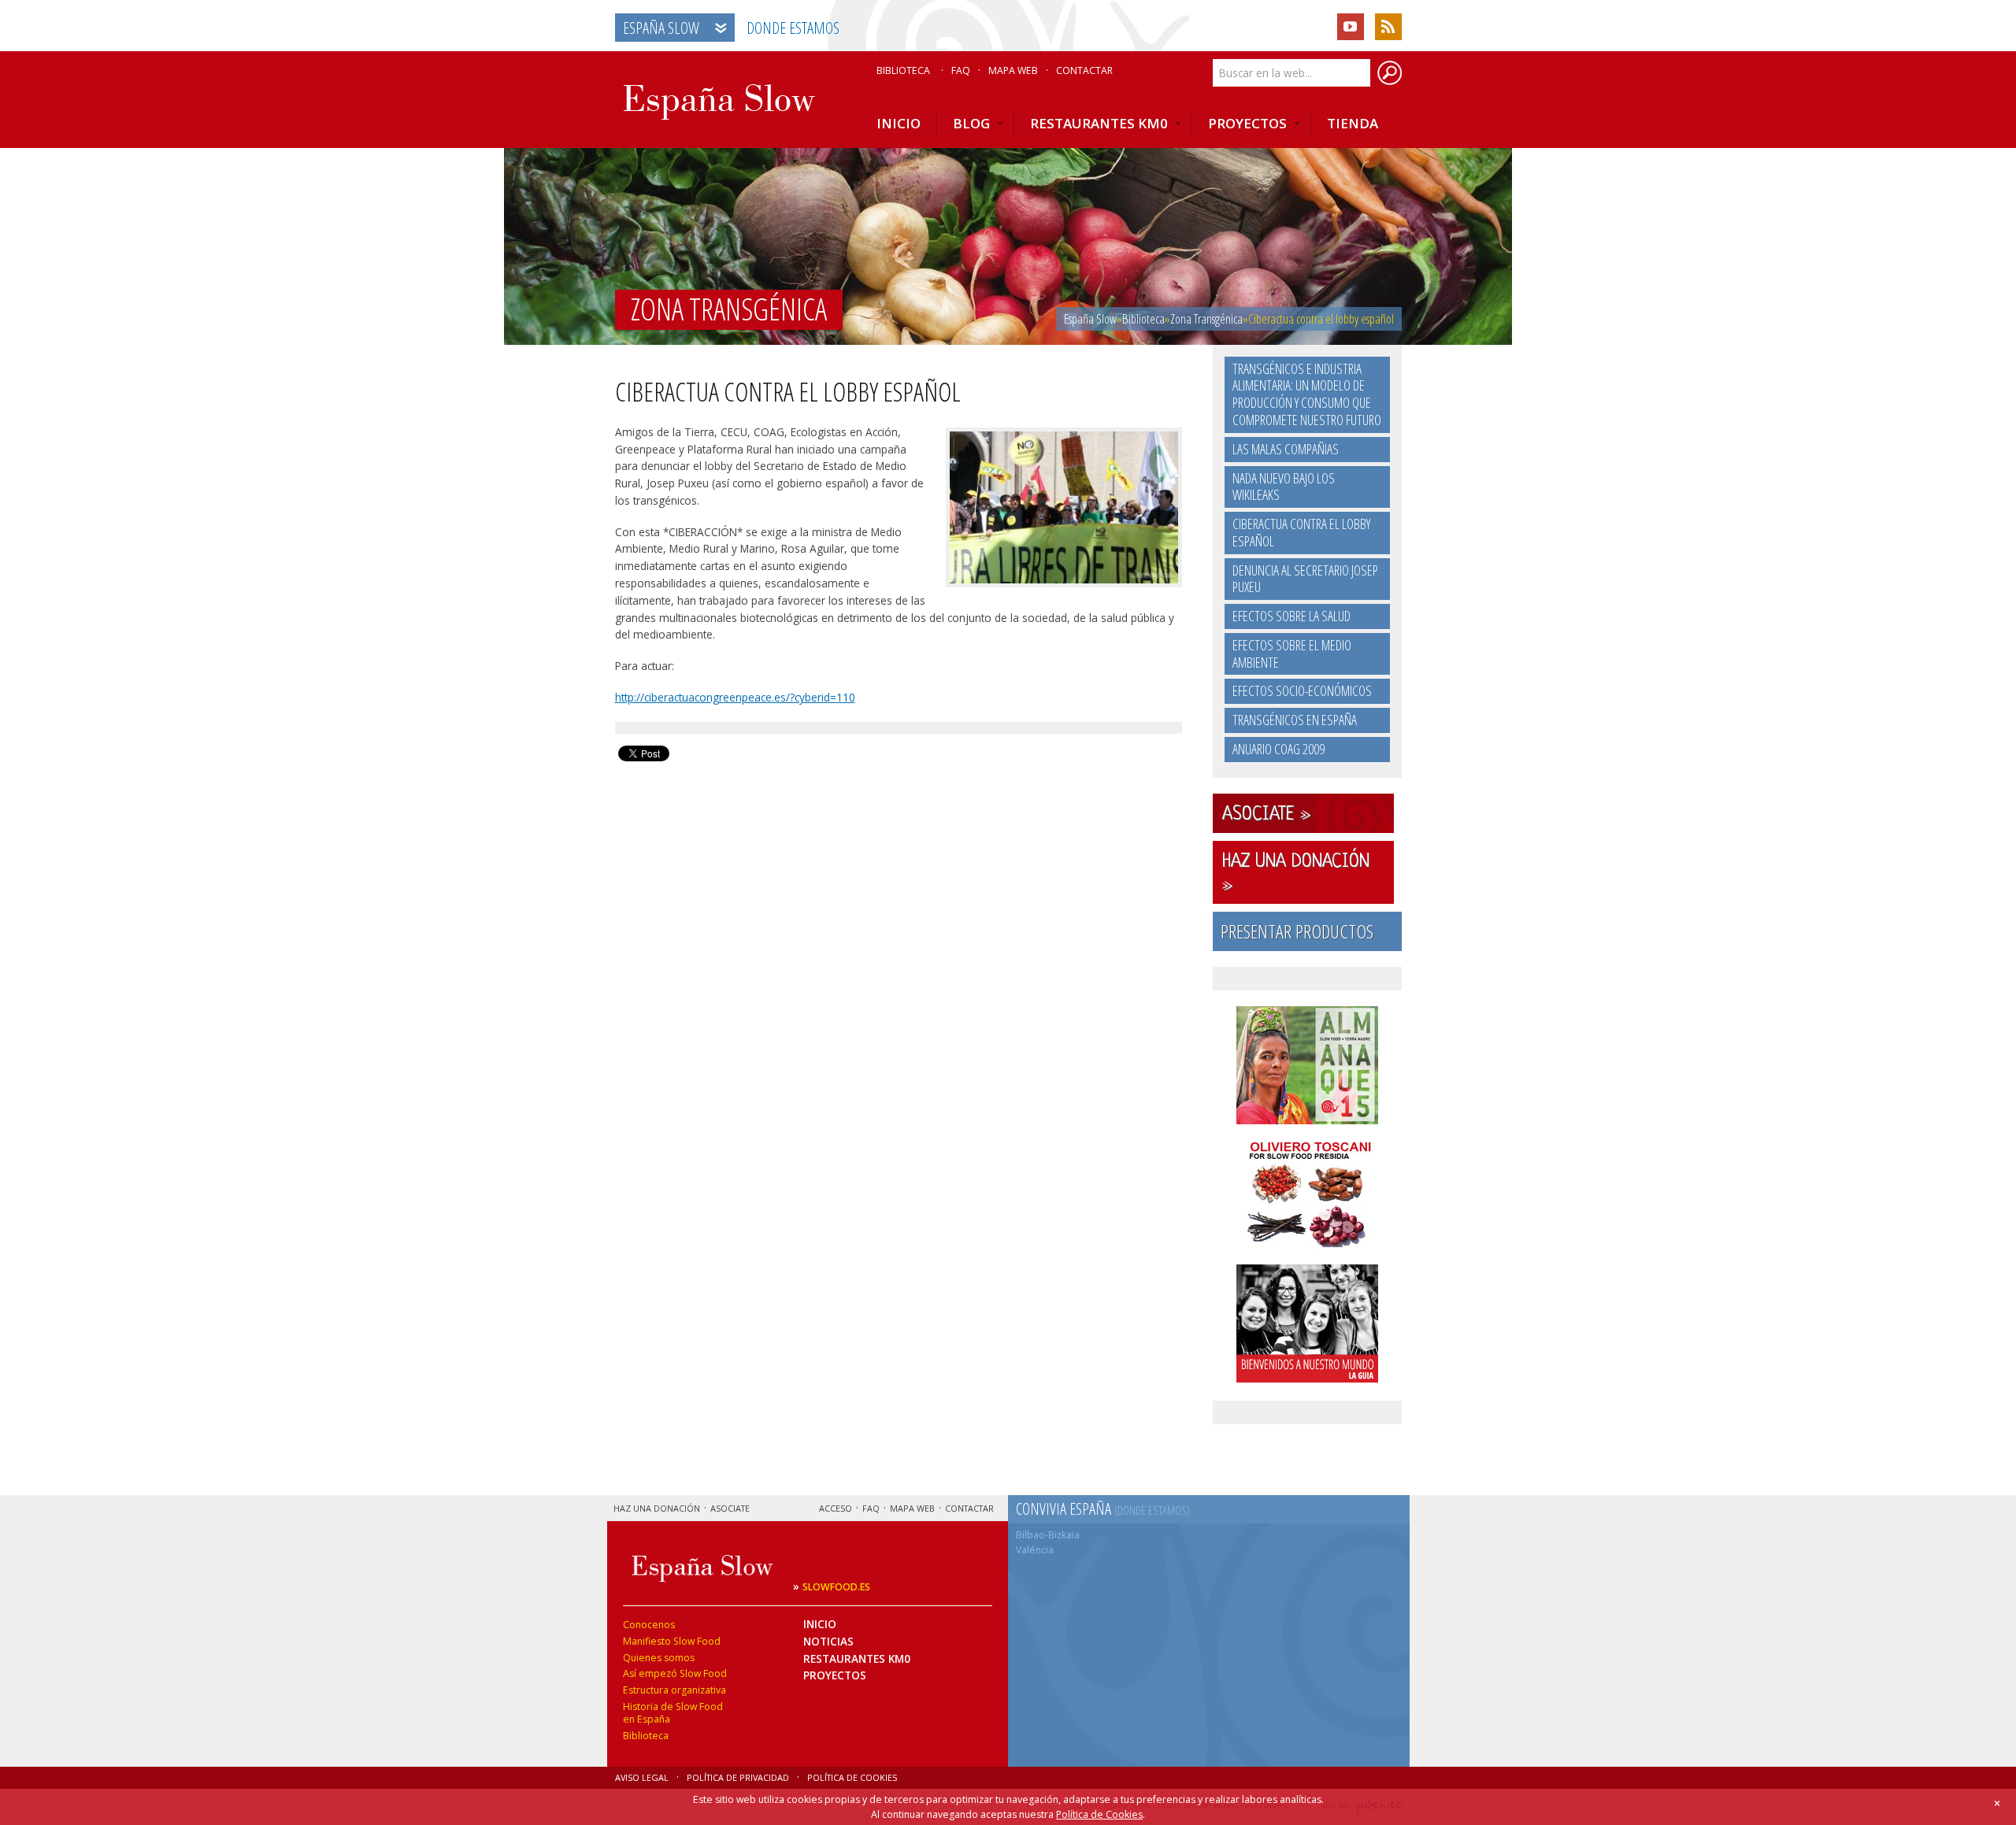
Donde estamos (793, 28)
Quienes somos (659, 1658)
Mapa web (1013, 71)
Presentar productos (1297, 931)
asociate (730, 1508)
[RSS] (1388, 27)
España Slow (661, 28)
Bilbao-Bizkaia (1048, 1535)
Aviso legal (642, 1777)
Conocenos (649, 1625)
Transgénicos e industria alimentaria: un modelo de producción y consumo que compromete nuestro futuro (1307, 394)
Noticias (828, 1641)
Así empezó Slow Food (675, 1673)
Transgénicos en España (1295, 720)
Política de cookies (852, 1777)
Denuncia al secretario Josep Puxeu (1305, 579)
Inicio (820, 1624)
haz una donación (657, 1508)
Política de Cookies (1099, 1814)
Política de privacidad (738, 1777)
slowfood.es (836, 1587)
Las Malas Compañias (1286, 449)
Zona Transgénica (1206, 319)
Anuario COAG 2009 (1279, 749)
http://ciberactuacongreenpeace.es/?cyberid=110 (735, 697)
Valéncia (1035, 1550)
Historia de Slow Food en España (673, 1713)
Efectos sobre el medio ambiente (1292, 653)
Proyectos (835, 1675)
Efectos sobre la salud (1291, 616)
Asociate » (1266, 815)
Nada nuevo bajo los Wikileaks (1284, 487)
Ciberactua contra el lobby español (1301, 532)
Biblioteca (903, 71)
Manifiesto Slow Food (672, 1641)
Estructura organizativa (674, 1690)
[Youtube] (1351, 27)
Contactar (1084, 71)
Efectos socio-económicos (1302, 690)
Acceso (836, 1508)
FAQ (961, 71)
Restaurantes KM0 (857, 1658)
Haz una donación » (1296, 874)
